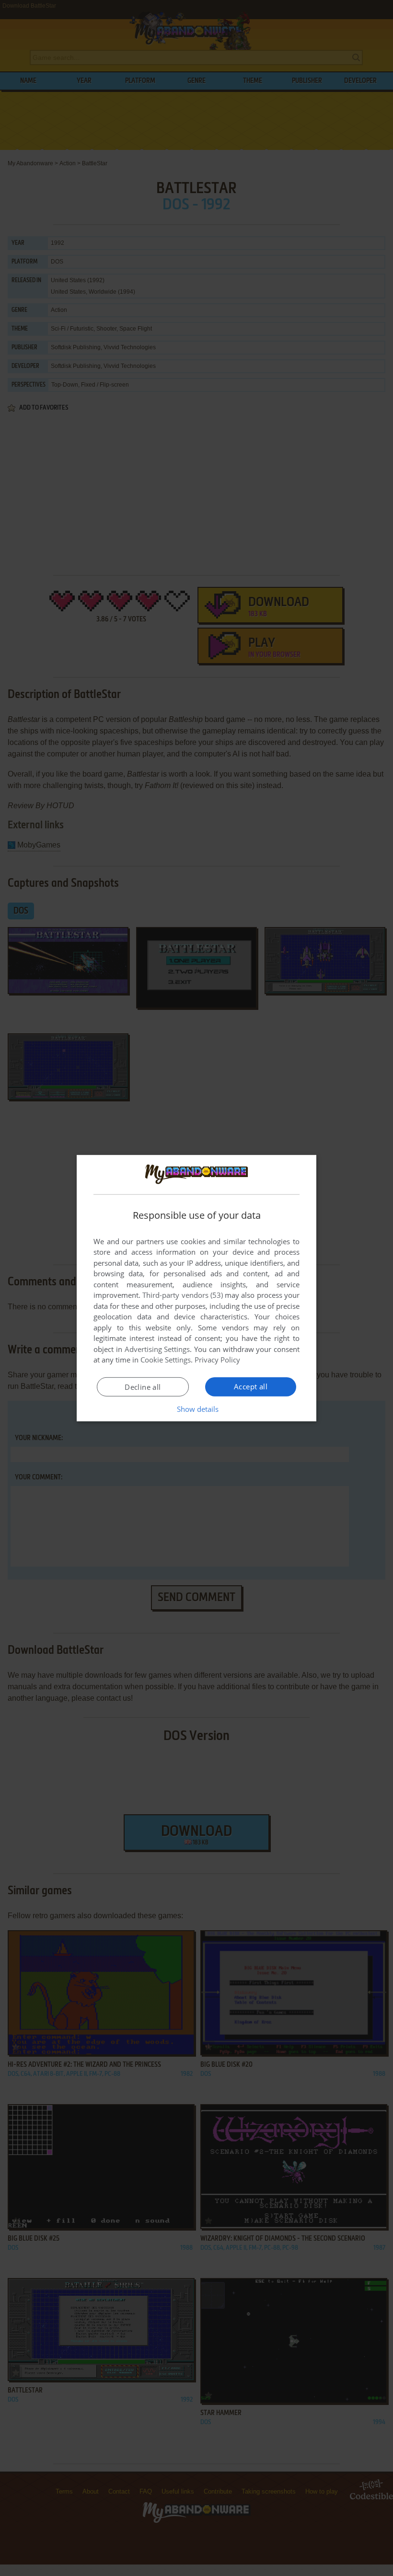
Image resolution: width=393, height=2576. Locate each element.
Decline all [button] (143, 1387)
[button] (197, 1409)
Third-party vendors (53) (183, 1295)
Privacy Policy (217, 1360)
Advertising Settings (157, 1349)
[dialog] (196, 1288)
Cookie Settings (166, 1360)
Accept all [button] (251, 1386)
